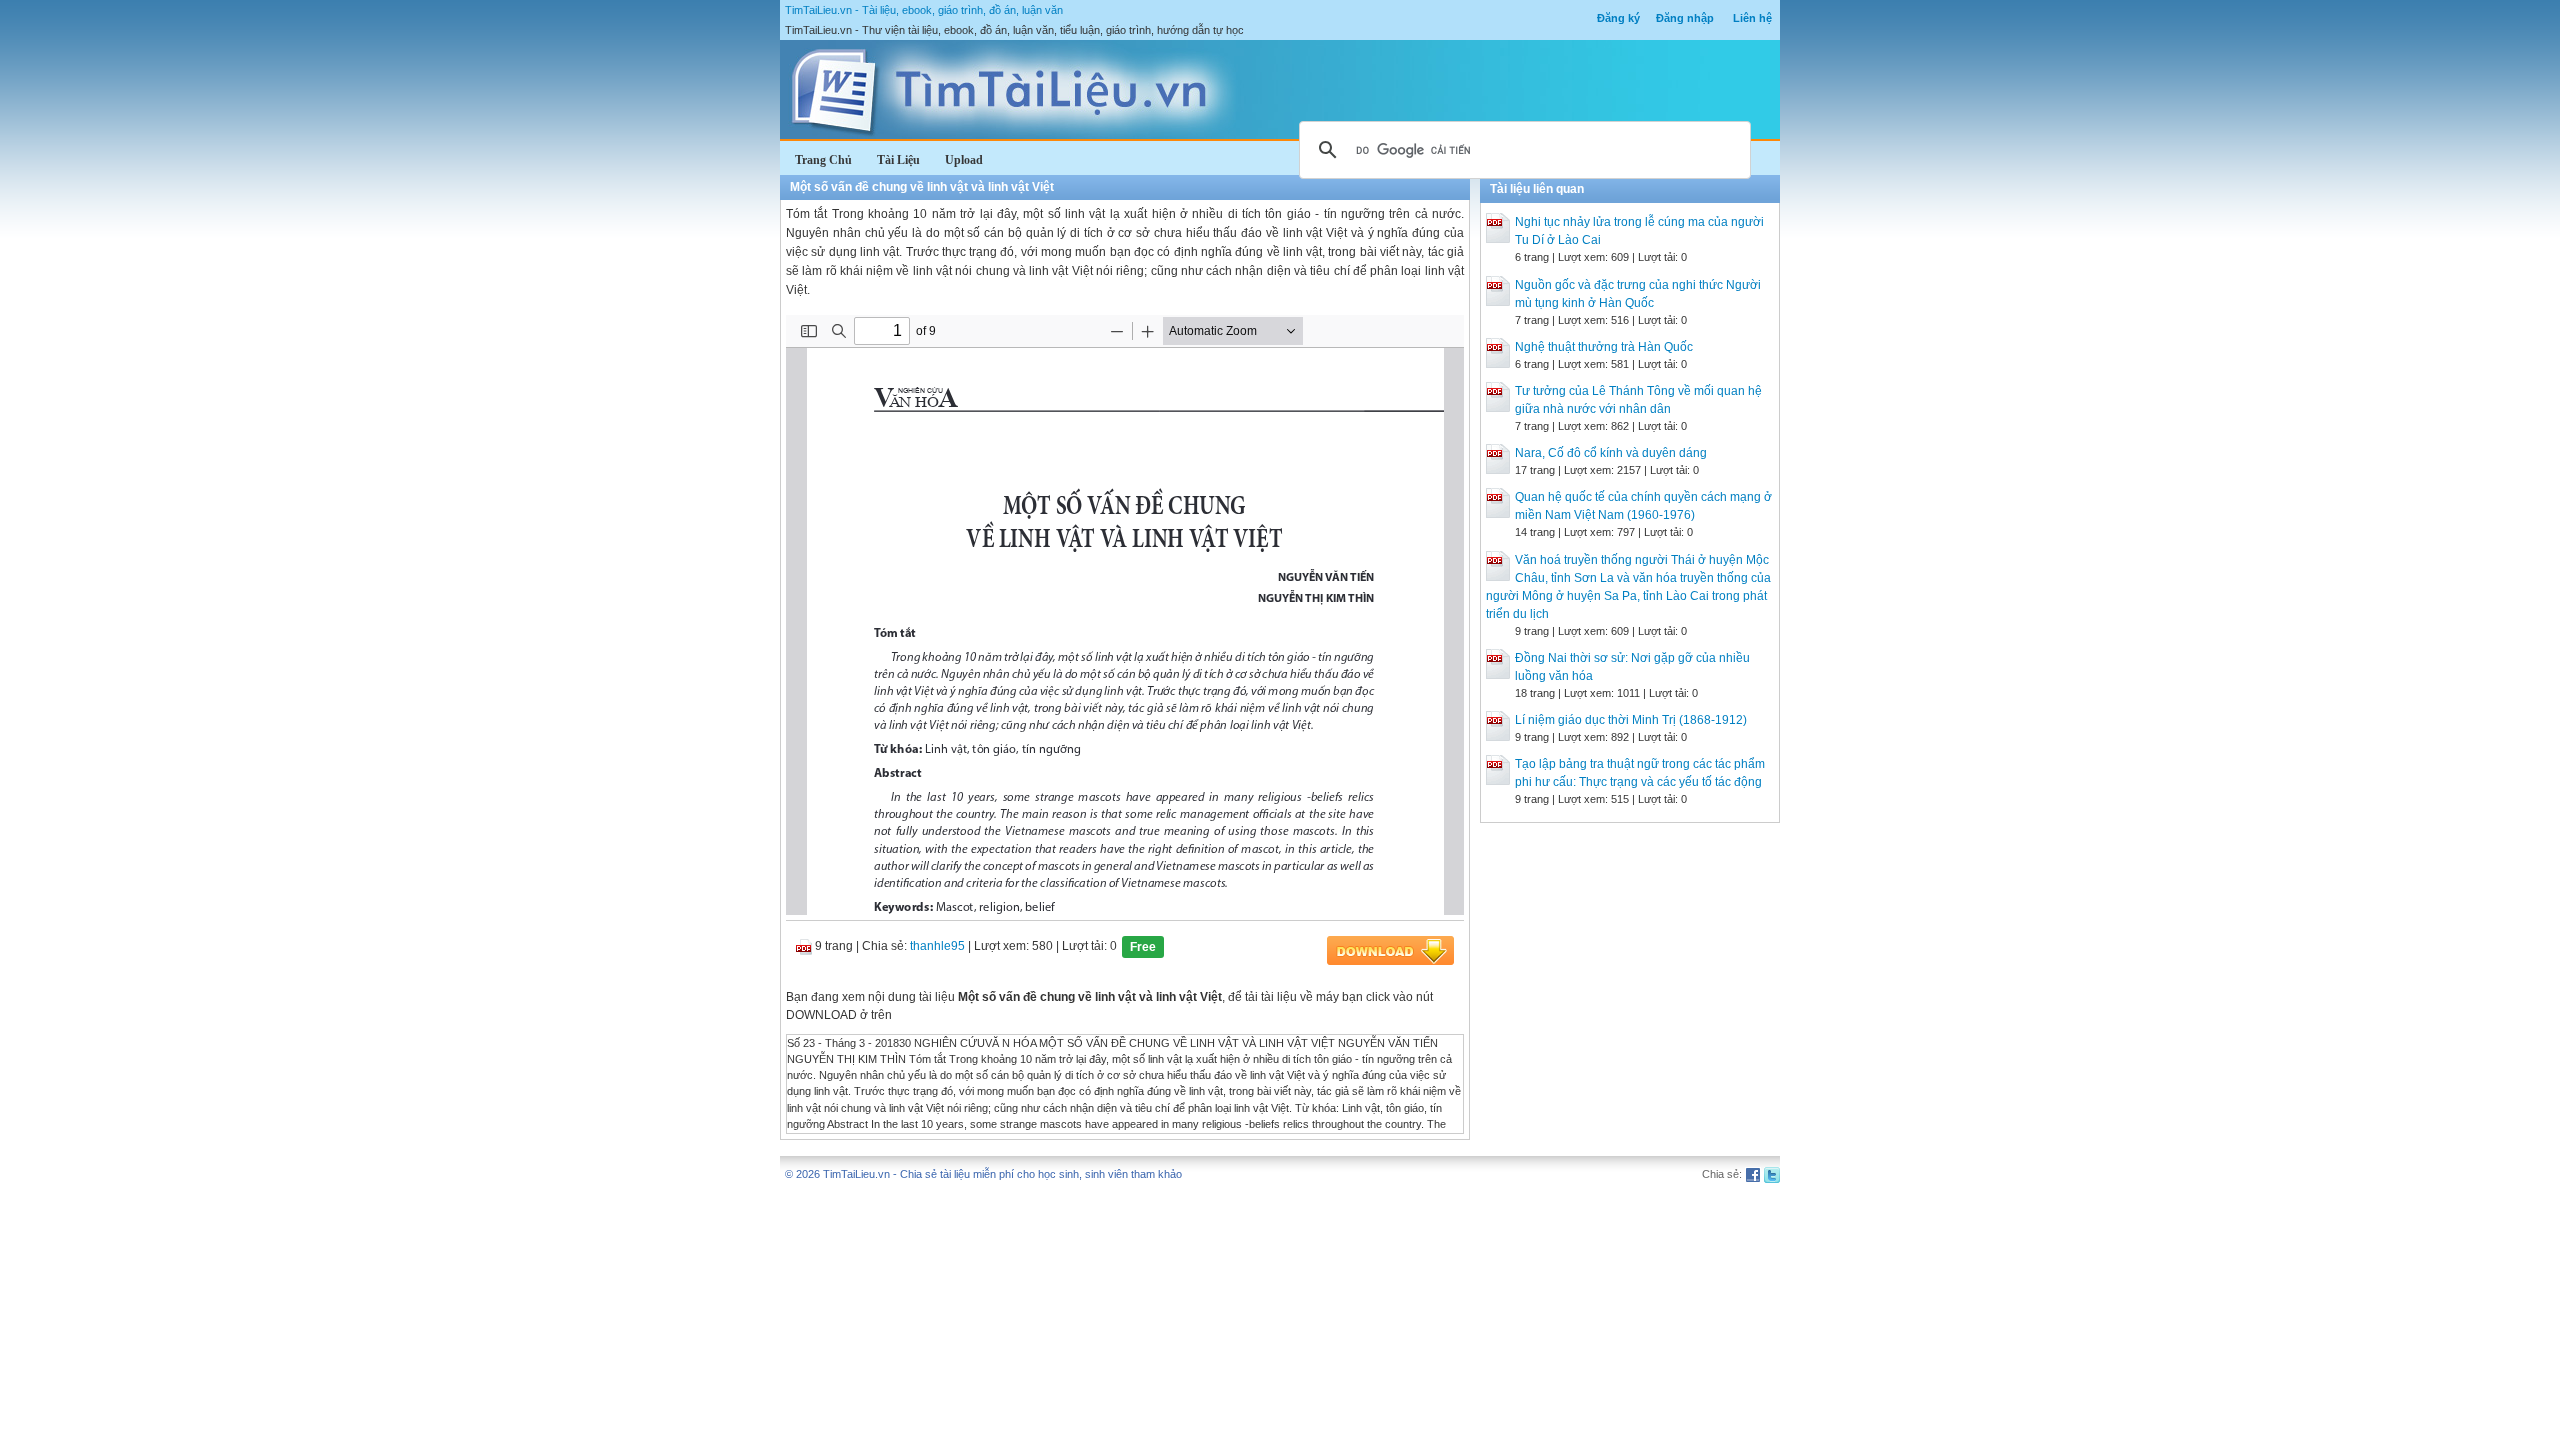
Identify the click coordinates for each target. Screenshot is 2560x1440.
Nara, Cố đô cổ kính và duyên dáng (1611, 453)
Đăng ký (1618, 18)
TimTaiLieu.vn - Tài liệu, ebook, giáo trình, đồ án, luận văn (924, 10)
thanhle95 (937, 946)
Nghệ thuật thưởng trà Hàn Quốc (1604, 347)
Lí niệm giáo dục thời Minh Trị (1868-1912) (1631, 720)
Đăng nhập (1685, 18)
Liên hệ (1752, 18)
